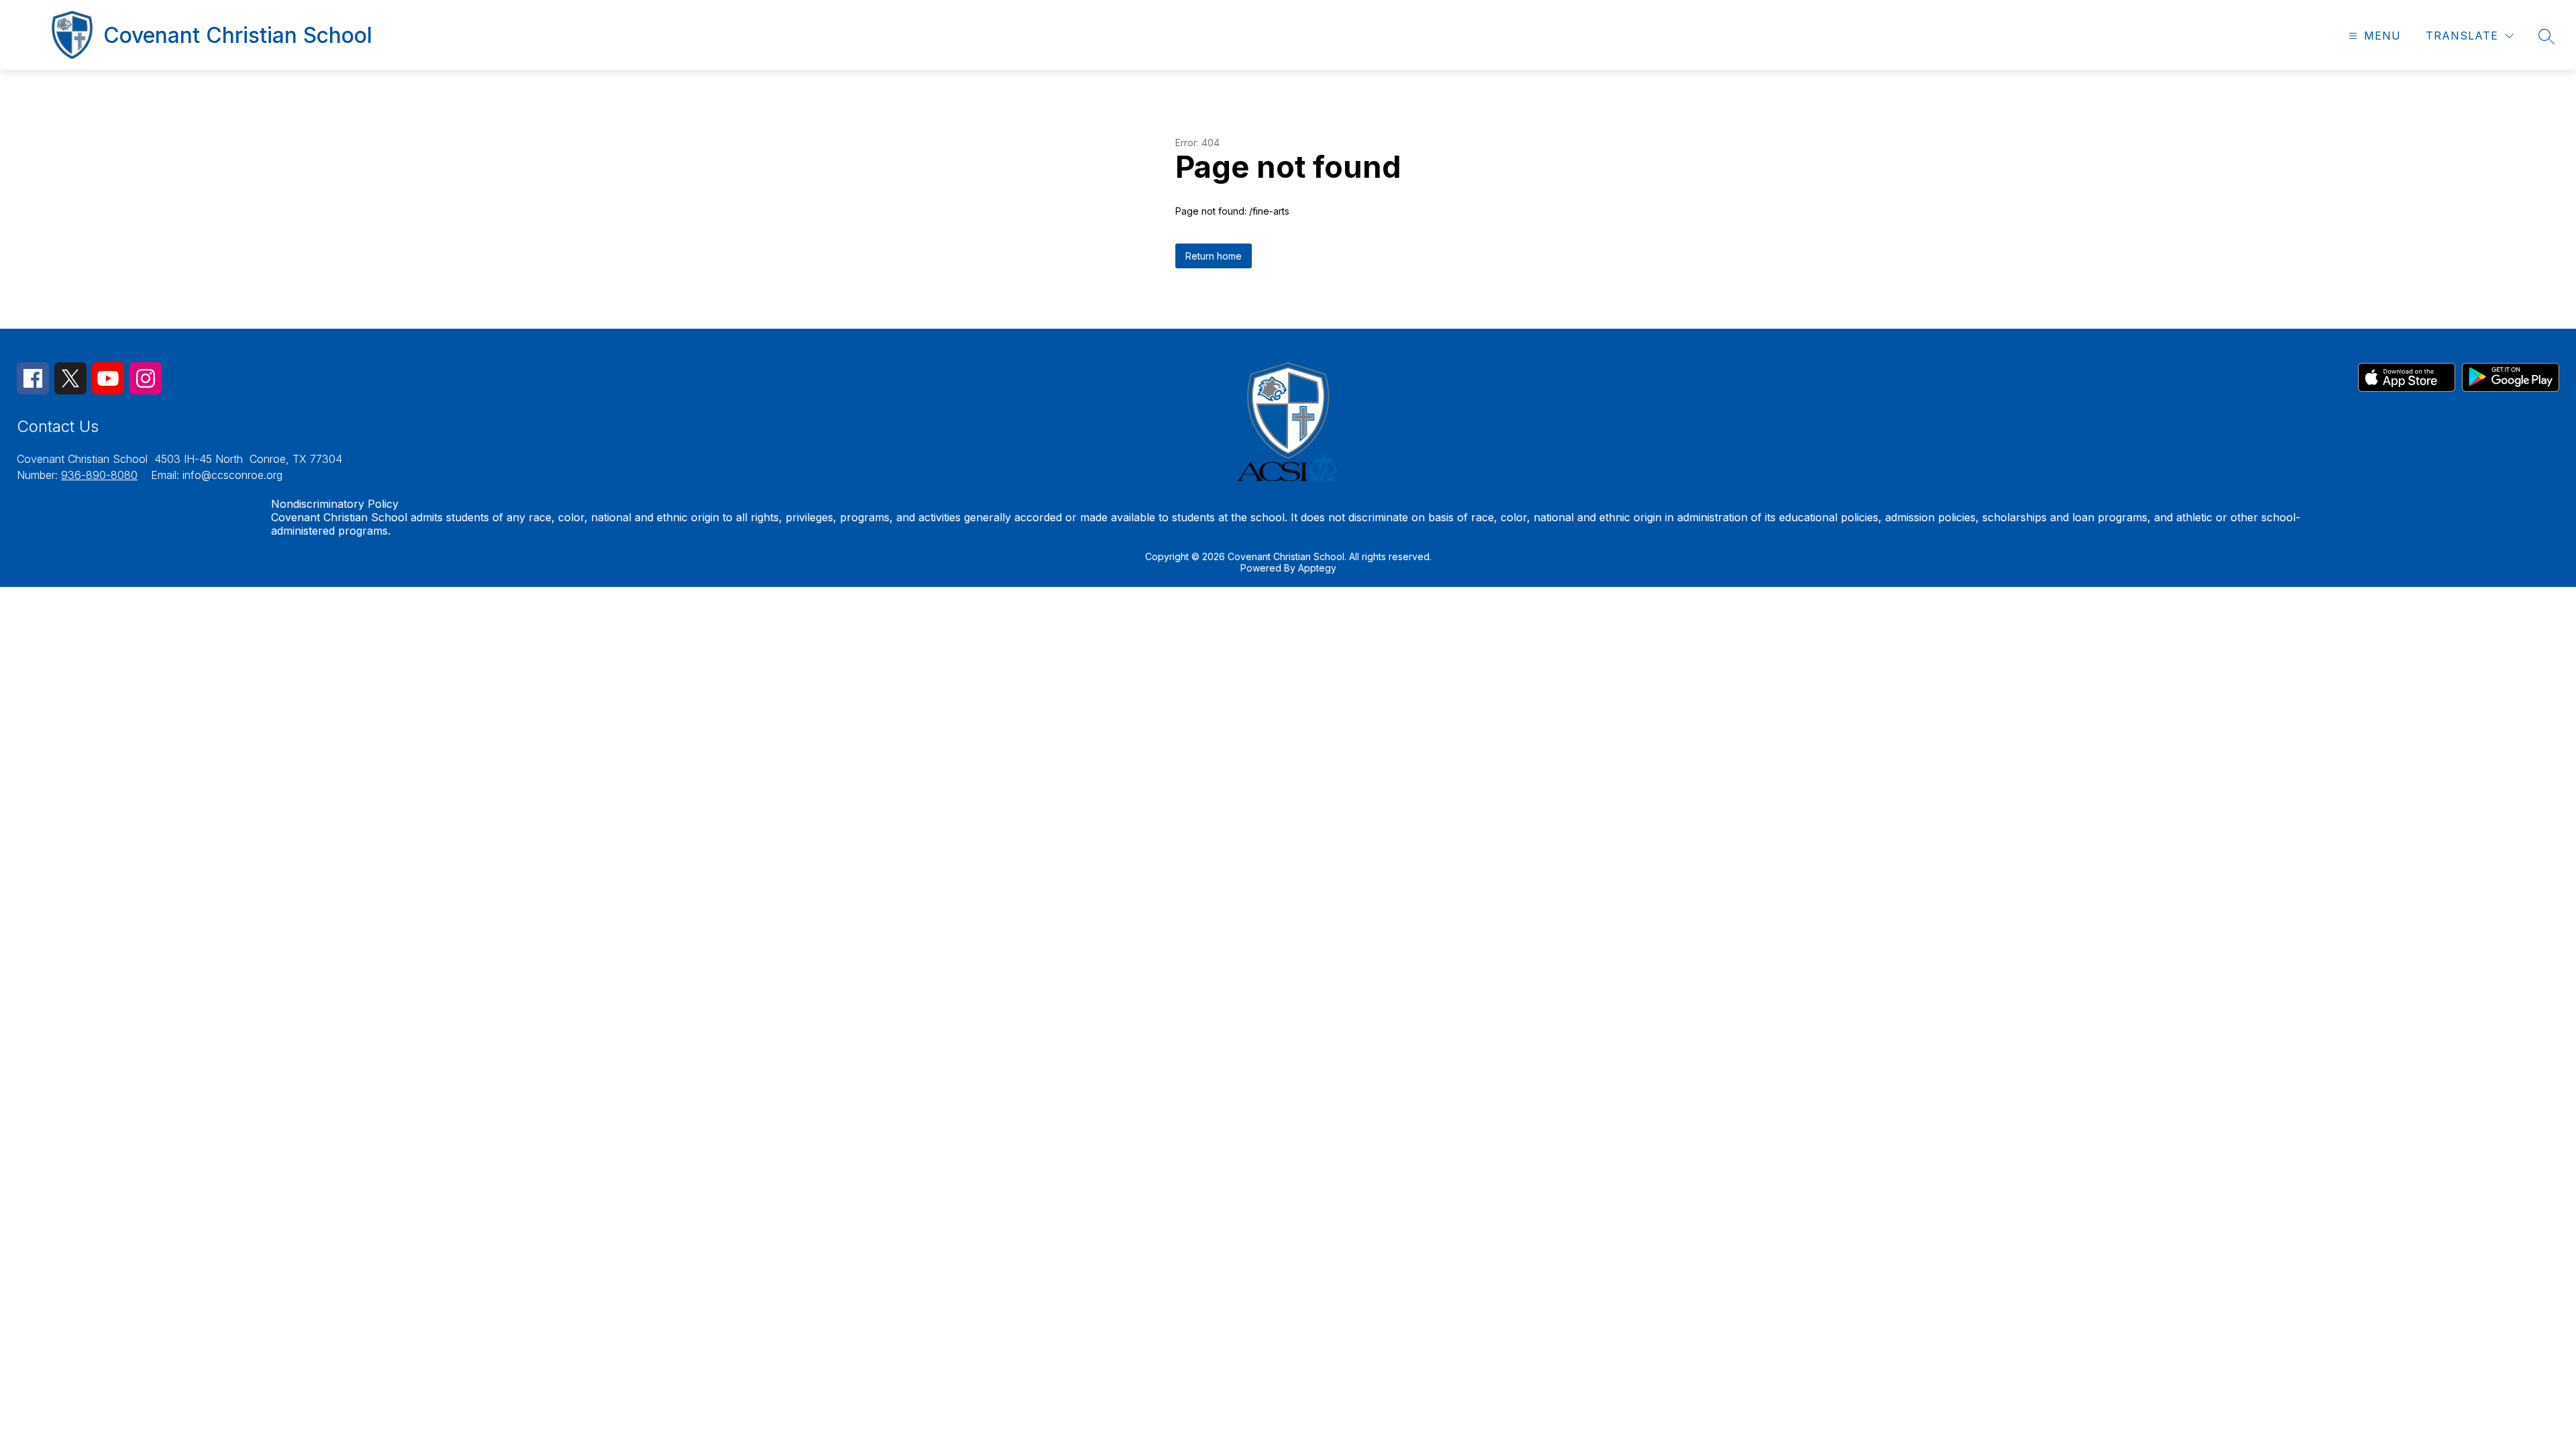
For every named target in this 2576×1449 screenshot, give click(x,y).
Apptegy (1317, 568)
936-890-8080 (99, 475)
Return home (1214, 256)
